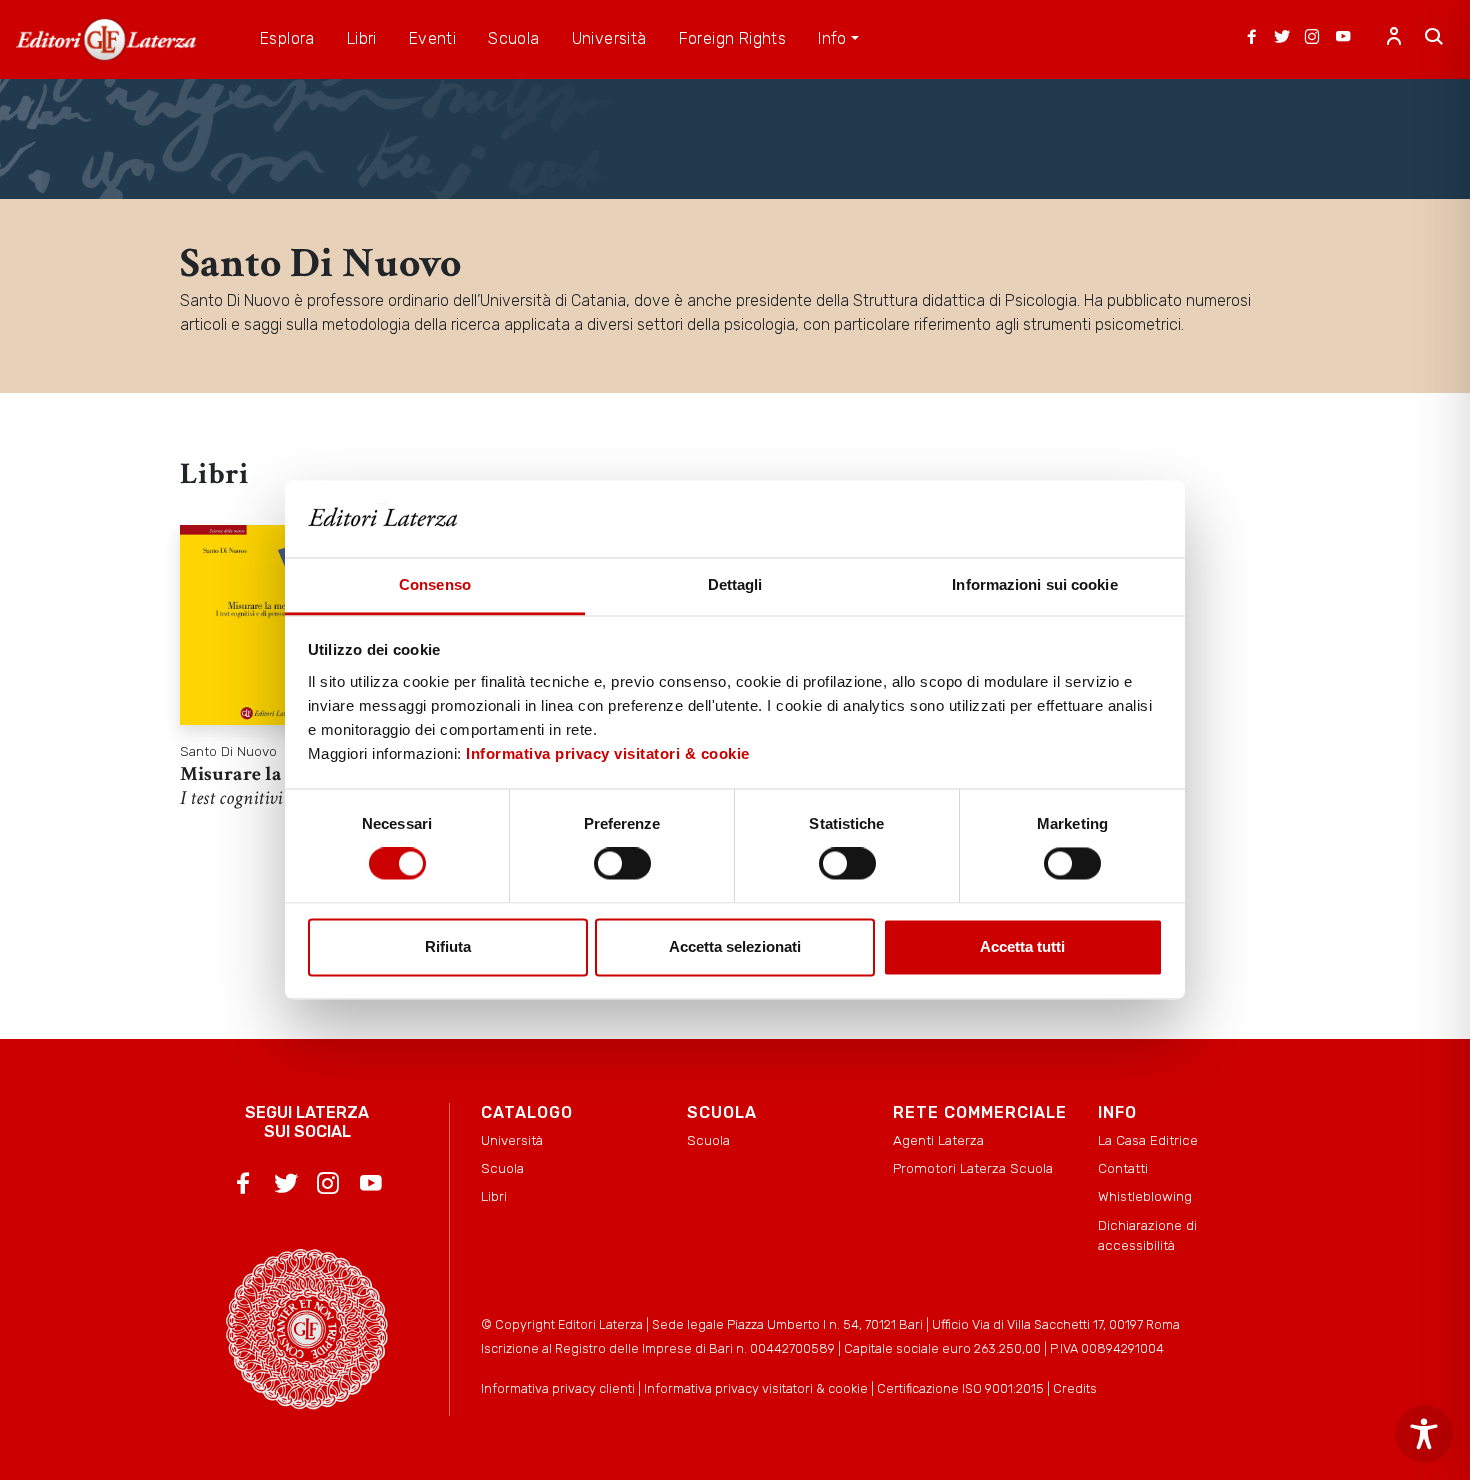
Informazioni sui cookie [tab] (1034, 584)
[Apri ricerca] (1434, 39)
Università (512, 1140)
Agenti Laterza (938, 1140)
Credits (1075, 1388)
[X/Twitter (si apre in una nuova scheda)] (1282, 39)
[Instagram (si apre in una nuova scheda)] (1312, 39)
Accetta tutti (1022, 946)
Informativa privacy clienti (558, 1388)
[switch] (622, 864)
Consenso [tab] (435, 584)
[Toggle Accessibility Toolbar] (1424, 1434)
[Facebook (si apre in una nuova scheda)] (1252, 39)
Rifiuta (448, 946)
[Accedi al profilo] (1394, 39)
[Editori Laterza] (106, 39)
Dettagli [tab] (735, 584)
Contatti (1123, 1168)
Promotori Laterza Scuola (973, 1168)
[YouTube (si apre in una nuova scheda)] (1343, 39)
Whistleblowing (1145, 1196)
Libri (494, 1196)
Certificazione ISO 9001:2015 (960, 1388)
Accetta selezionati (735, 946)
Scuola (502, 1168)
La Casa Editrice (1148, 1140)
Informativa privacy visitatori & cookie (608, 753)
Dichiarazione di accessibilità (1147, 1235)
